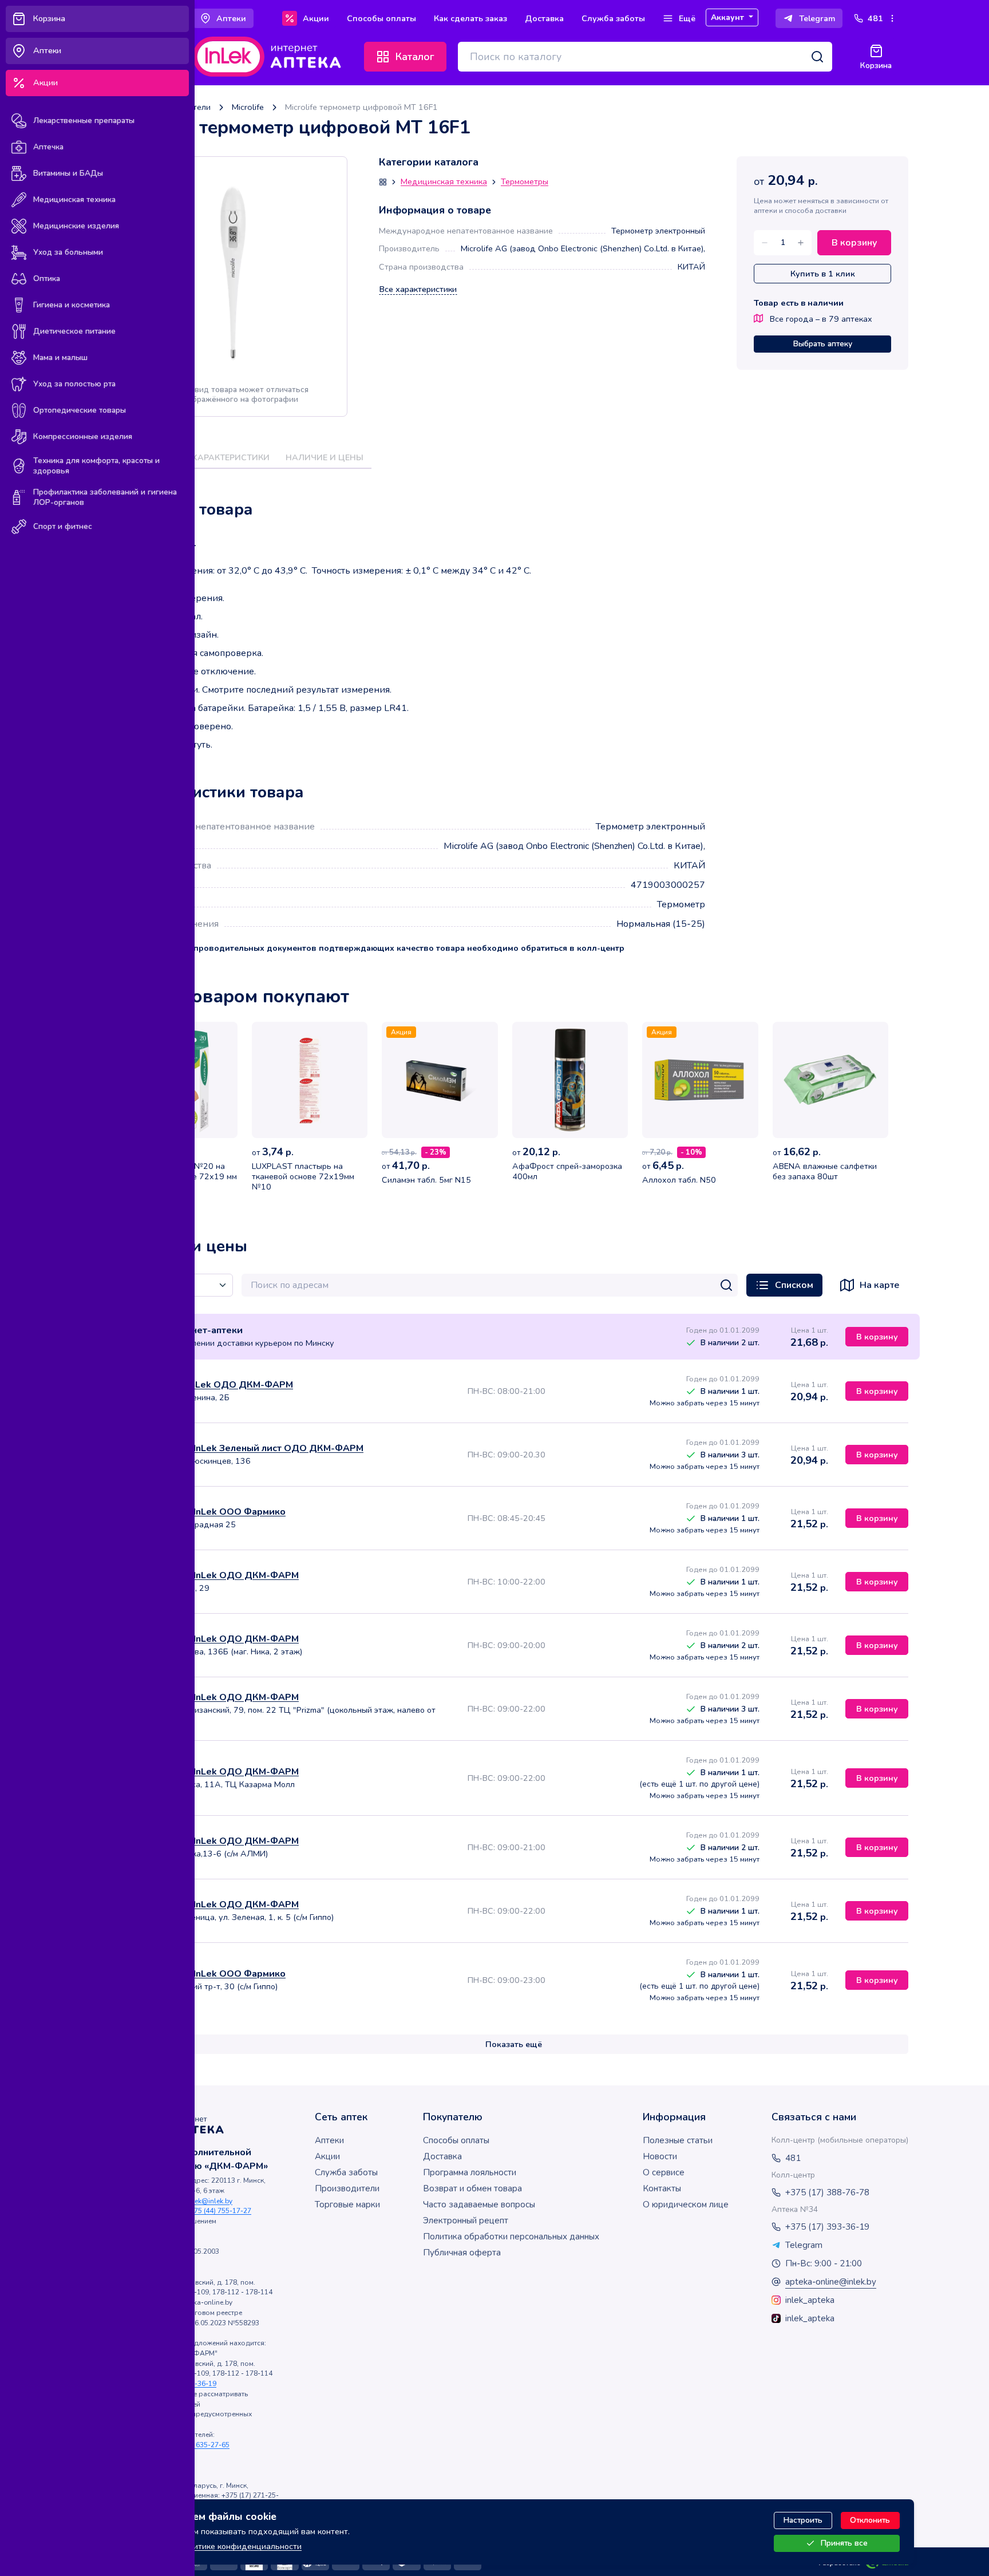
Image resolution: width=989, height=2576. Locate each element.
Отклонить (870, 2520)
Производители (347, 2188)
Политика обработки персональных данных (511, 2237)
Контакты (662, 2188)
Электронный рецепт (466, 2221)
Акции (327, 2156)
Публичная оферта (462, 2253)
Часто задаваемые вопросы (479, 2204)
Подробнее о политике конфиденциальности (214, 2546)
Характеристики (231, 457)
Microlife (248, 107)
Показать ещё (514, 2044)
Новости (660, 2156)
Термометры (525, 182)
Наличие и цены (325, 457)
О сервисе (664, 2172)
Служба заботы (346, 2172)
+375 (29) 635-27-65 (197, 2445)
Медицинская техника (444, 182)
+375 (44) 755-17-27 (219, 2211)
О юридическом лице (686, 2204)
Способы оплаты (456, 2140)
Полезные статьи (678, 2140)
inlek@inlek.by (209, 2201)
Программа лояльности (470, 2172)
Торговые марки (347, 2204)
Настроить (803, 2520)
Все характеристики (418, 289)
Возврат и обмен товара (472, 2188)
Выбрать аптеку (823, 344)
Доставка (442, 2156)
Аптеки (329, 2140)
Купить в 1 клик (823, 274)
